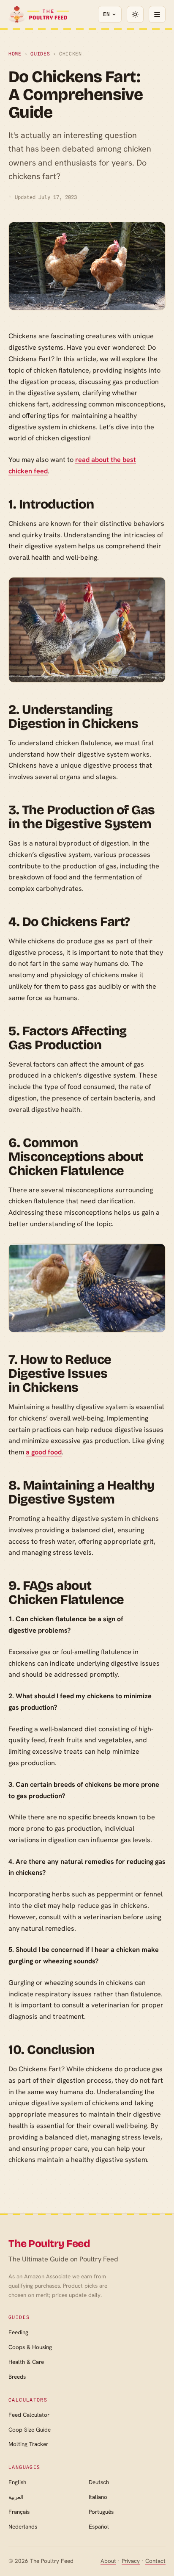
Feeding (18, 2332)
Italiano (98, 2497)
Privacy (131, 2561)
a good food (44, 1452)
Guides (40, 54)
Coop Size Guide (30, 2430)
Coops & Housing (30, 2347)
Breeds (17, 2377)
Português (101, 2512)
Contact (155, 2561)
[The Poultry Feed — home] (39, 14)
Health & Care (26, 2362)
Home (15, 54)
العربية (16, 2497)
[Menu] (157, 14)
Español (99, 2527)
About (108, 2561)
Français (19, 2512)
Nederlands (23, 2527)
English (17, 2482)
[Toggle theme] (135, 14)
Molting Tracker (28, 2444)
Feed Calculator (29, 2415)
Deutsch (99, 2482)
